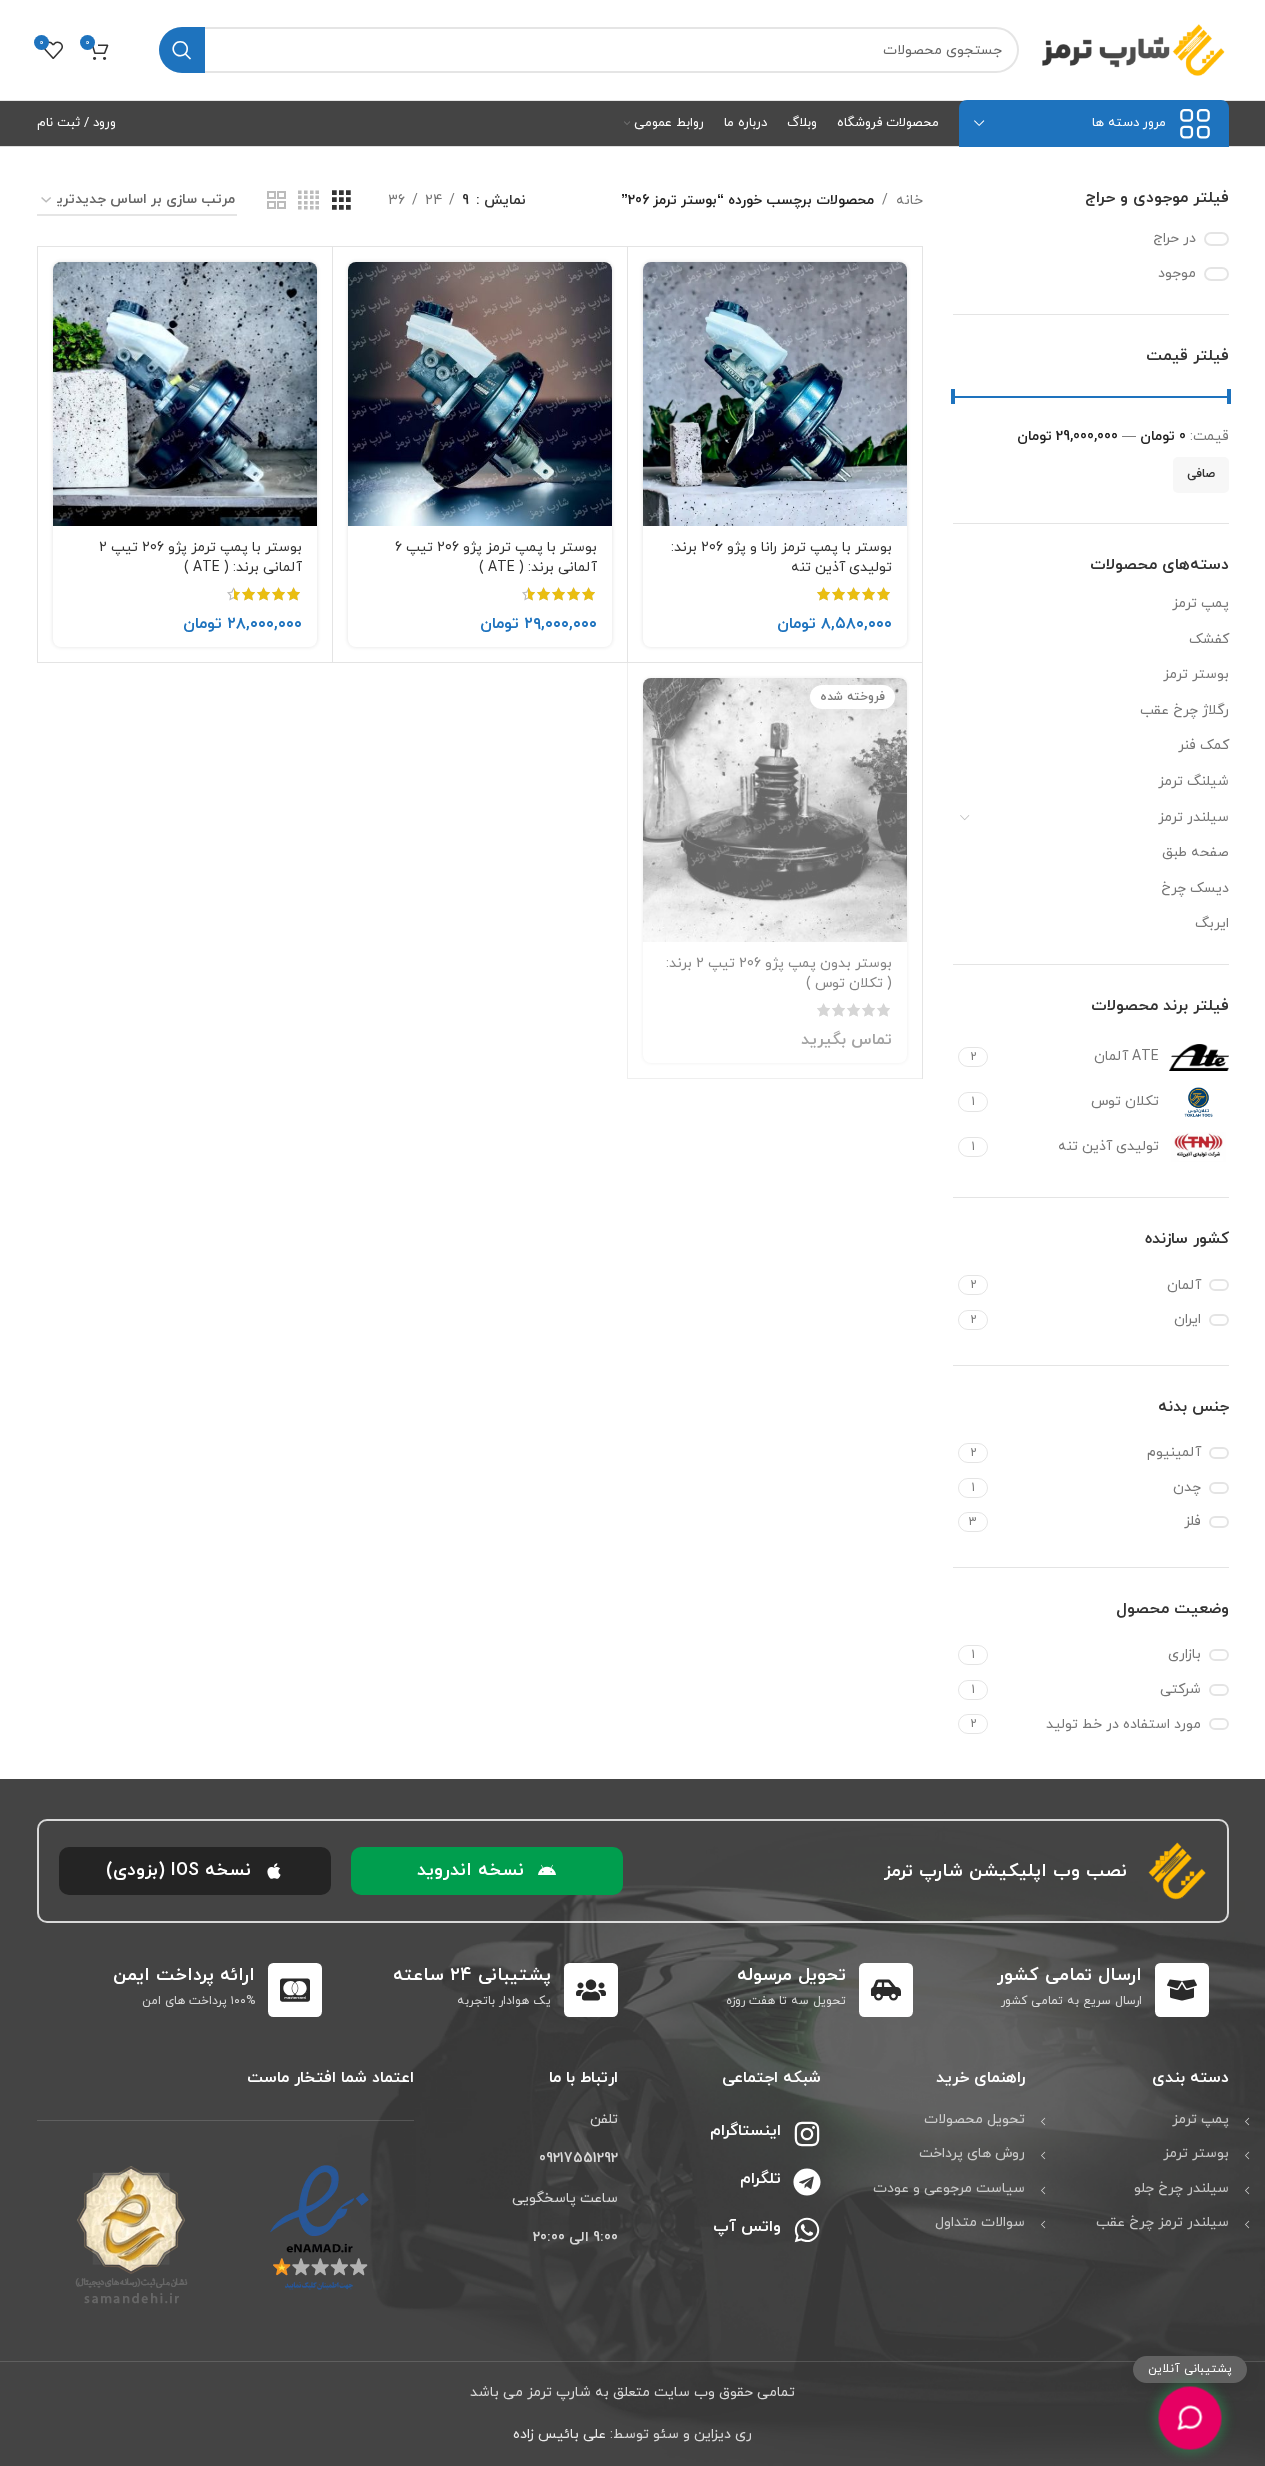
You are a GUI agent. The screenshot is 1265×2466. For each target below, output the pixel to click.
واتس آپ (747, 2227)
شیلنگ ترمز (1193, 781)
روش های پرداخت (972, 2153)
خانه (909, 200)
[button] (487, 1871)
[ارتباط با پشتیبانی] (1189, 2417)
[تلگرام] (807, 2182)
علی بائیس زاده (559, 2434)
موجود (1177, 273)
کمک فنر (1203, 745)
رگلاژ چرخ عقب (1184, 710)
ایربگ (1212, 923)
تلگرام (760, 2179)
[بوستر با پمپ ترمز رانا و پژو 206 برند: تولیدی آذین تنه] (775, 394)
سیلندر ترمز (1193, 817)
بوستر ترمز (1196, 674)
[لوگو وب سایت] (1134, 48)
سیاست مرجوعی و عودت (949, 2188)
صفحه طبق (1195, 852)
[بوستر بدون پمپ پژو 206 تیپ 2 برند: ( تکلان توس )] (775, 810)
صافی (1201, 474)
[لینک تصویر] (319, 2227)
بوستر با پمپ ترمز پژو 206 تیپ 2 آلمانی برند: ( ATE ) (200, 557)
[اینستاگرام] (807, 2134)
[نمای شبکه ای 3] (341, 201)
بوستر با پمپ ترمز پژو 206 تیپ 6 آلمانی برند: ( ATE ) (496, 557)
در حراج (1174, 238)
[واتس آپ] (807, 2230)
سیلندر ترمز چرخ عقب (1162, 2222)
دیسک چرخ (1195, 888)
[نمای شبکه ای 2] (276, 201)
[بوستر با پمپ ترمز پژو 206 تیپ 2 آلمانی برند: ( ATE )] (185, 394)
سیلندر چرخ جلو (1181, 2188)
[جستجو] (182, 50)
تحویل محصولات (974, 2119)
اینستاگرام (745, 2131)
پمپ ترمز (1200, 603)
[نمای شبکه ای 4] (308, 201)
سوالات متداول (980, 2222)
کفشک (1209, 639)
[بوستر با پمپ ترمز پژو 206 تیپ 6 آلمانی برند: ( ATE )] (480, 394)
